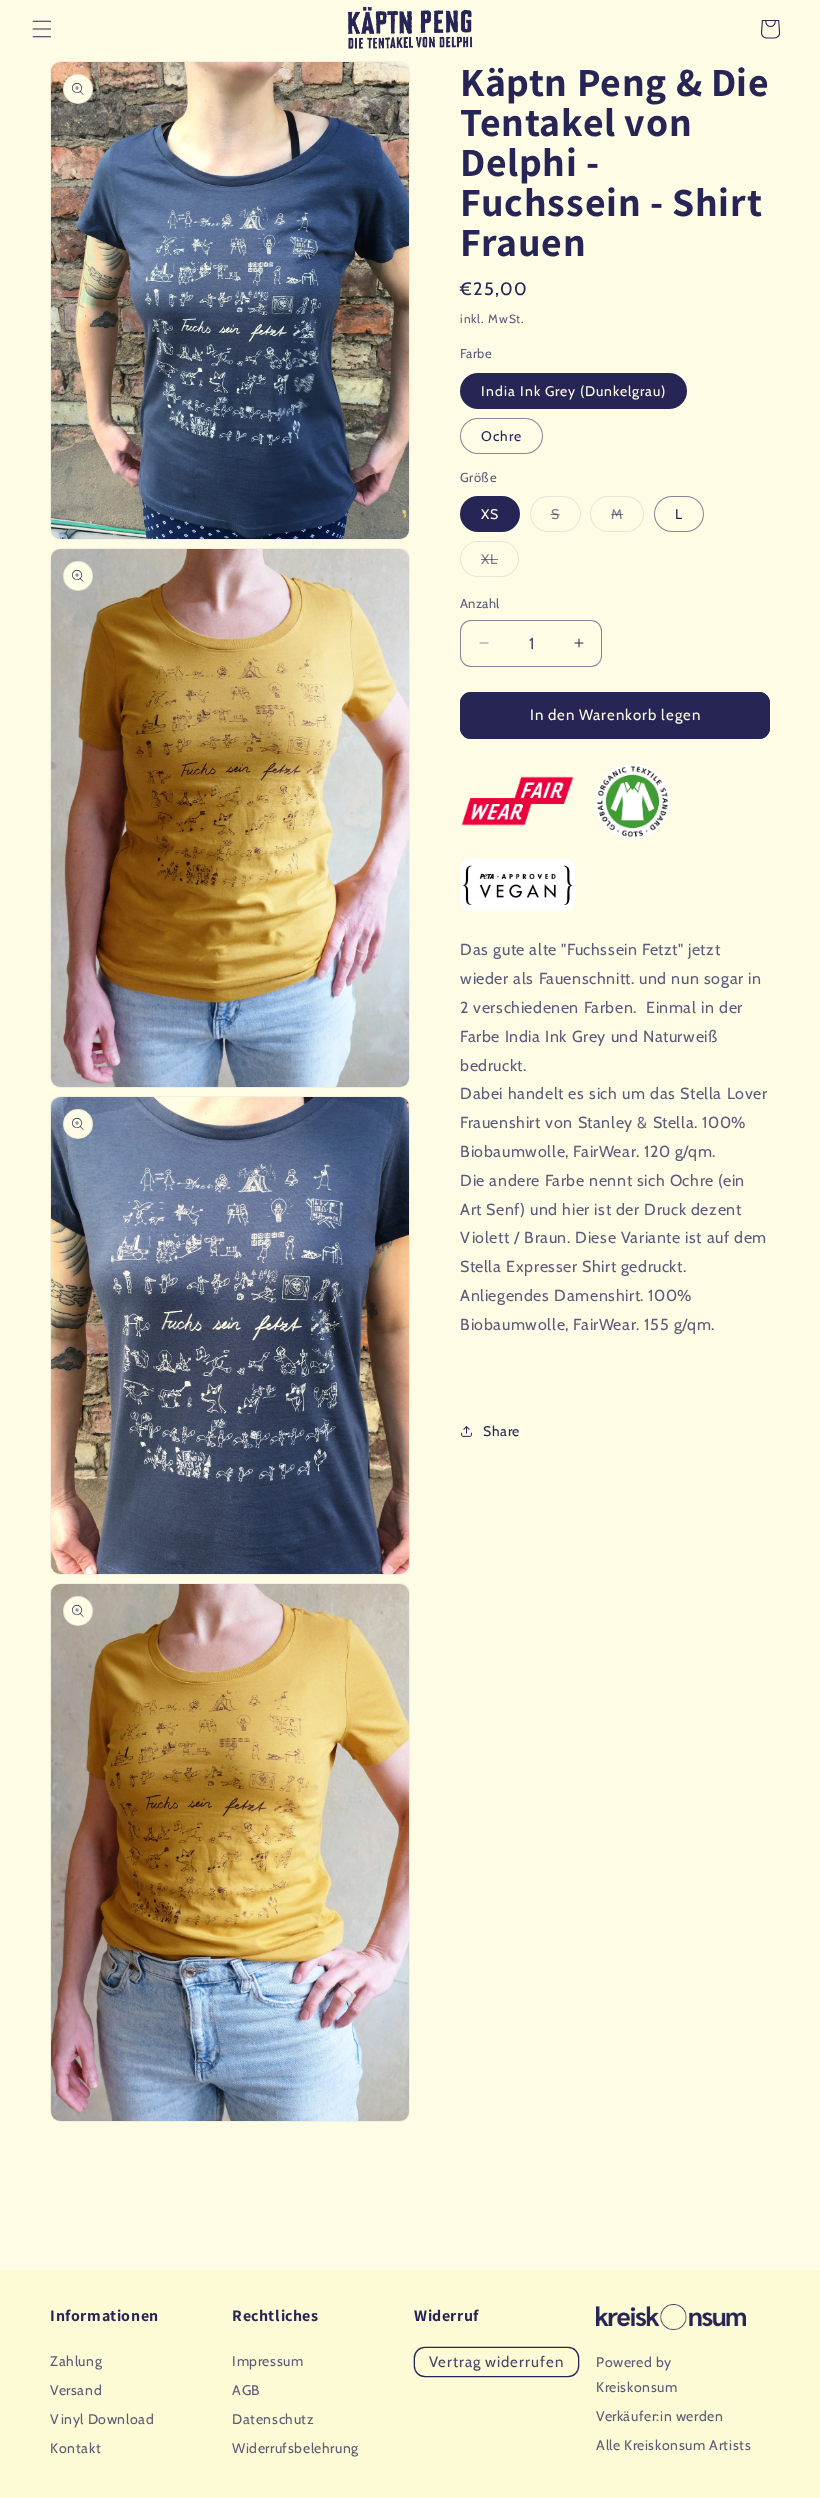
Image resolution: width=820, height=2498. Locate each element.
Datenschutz (273, 2419)
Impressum (267, 2361)
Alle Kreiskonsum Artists (673, 2445)
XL (500, 563)
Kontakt (75, 2448)
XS (490, 514)
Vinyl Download (102, 2419)
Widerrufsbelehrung (295, 2448)
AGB (246, 2390)
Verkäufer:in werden (659, 2416)
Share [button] (501, 1431)
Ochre (501, 436)
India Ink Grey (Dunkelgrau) (573, 391)
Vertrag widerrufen (496, 2362)
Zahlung (76, 2361)
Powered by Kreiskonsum (637, 2374)
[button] (42, 29)
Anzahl (479, 603)
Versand (76, 2390)
